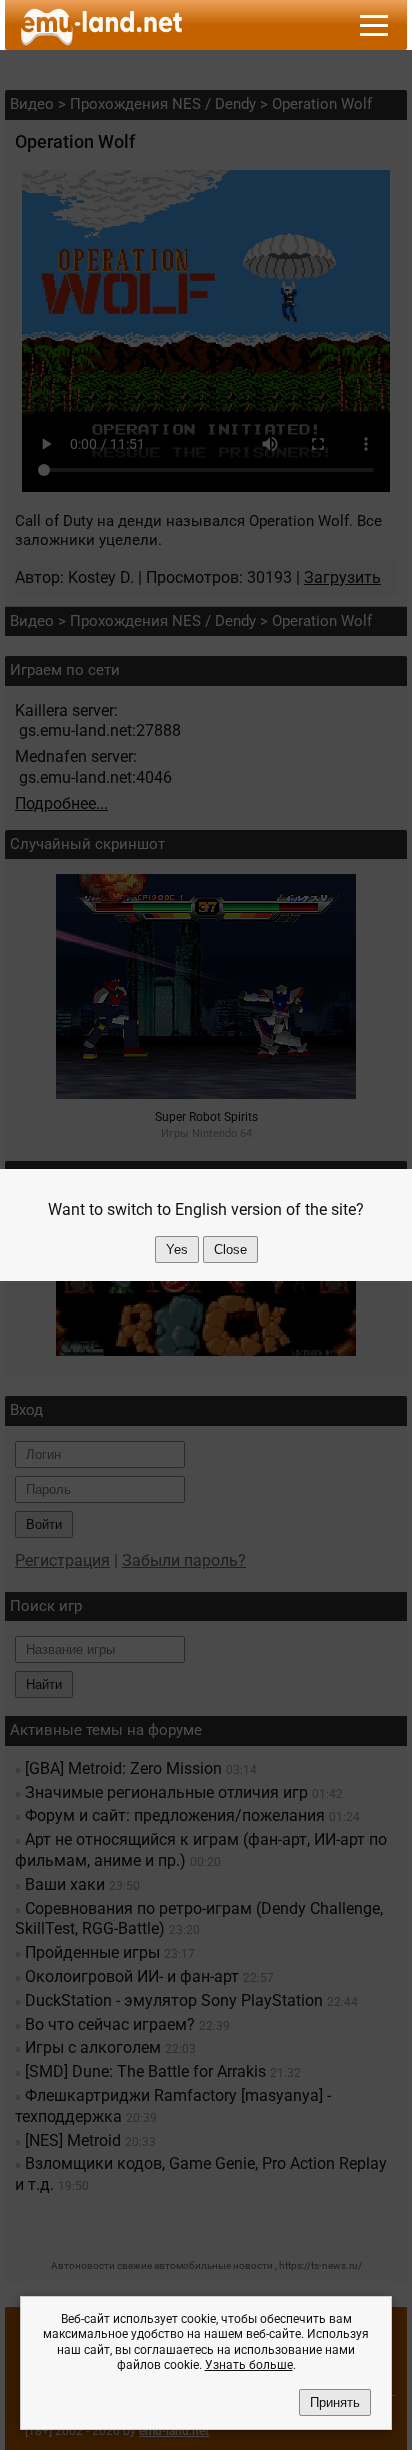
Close (230, 1249)
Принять (335, 2402)
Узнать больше (249, 2365)
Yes (177, 1249)
